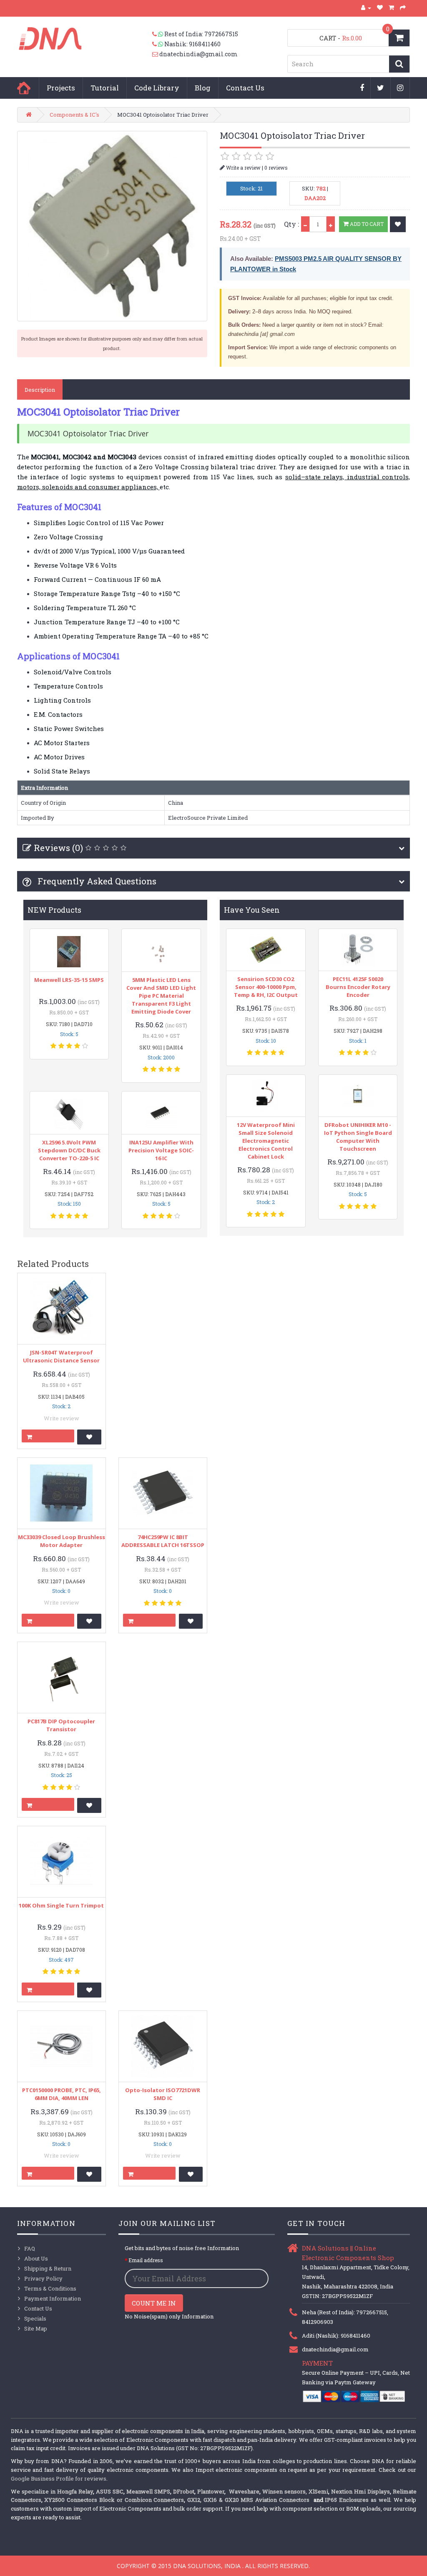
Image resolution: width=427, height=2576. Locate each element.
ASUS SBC (110, 2491)
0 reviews (276, 168)
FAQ (30, 2248)
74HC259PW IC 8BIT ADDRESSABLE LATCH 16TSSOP (163, 1541)
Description (40, 390)
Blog (203, 88)
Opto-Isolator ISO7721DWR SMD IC (163, 2094)
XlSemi (318, 2491)
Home (24, 88)
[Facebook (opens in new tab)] (362, 88)
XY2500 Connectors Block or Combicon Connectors (114, 2500)
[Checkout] (403, 8)
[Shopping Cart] (392, 8)
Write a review (243, 168)
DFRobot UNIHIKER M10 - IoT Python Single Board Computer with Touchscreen (358, 1137)
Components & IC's (74, 115)
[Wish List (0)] (380, 8)
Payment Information (53, 2298)
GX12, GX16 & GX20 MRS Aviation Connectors (249, 2500)
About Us (36, 2258)
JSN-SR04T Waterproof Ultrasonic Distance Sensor (61, 1356)
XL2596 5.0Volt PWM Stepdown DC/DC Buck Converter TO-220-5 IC (69, 1150)
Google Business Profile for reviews (59, 2478)
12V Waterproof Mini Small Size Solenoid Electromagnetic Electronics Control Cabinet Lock (266, 1141)
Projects (61, 88)
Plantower (211, 2491)
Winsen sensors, (285, 2491)
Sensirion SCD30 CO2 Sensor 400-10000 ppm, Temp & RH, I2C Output (266, 987)
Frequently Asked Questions (96, 881)
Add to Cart (366, 224)
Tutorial (105, 88)
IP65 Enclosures (347, 2500)
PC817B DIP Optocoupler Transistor (61, 1725)
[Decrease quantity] (305, 224)
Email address (146, 2260)
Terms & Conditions (50, 2288)
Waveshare (244, 2491)
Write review (62, 1418)
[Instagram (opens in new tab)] (400, 88)
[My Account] (366, 8)
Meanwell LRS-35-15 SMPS (69, 980)
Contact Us (245, 88)
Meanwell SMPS (148, 2491)
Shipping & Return (48, 2268)
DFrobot (184, 2491)
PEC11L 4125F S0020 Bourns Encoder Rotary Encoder (358, 987)
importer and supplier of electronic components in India (130, 2431)
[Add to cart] (48, 1436)
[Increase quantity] (331, 224)
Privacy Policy (43, 2278)
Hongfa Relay (75, 2491)
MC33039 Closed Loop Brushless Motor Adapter (62, 1541)
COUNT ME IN (154, 2303)
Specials (35, 2318)
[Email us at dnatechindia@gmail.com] (156, 54)
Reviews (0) (58, 848)
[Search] (399, 64)
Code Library (157, 88)
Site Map (36, 2328)
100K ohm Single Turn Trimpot (61, 1905)
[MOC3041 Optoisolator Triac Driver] (112, 226)
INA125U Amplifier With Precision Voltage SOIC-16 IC (161, 1150)
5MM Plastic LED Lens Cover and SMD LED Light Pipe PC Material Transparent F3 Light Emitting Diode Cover (161, 996)
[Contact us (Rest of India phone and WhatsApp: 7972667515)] (158, 34)
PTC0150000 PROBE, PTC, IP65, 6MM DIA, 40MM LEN (62, 2094)
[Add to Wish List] (398, 224)
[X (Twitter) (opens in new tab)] (381, 88)
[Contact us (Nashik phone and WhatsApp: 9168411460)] (158, 44)
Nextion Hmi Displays (360, 2491)
